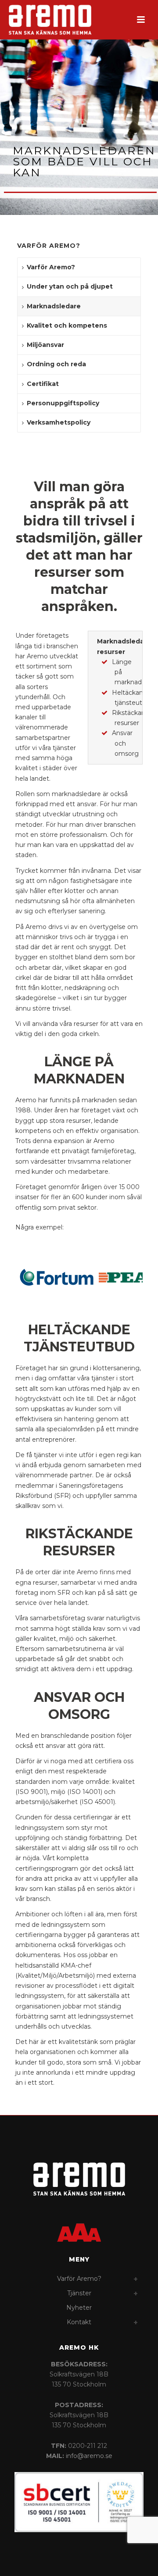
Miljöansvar (45, 345)
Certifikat (43, 384)
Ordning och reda (56, 364)
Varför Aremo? (51, 267)
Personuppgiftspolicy (63, 403)
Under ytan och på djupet (70, 286)
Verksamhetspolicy (59, 422)
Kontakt (79, 2322)
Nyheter (79, 2308)
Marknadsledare (54, 306)
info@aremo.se (89, 2456)
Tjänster (79, 2293)
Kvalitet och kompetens (67, 325)
